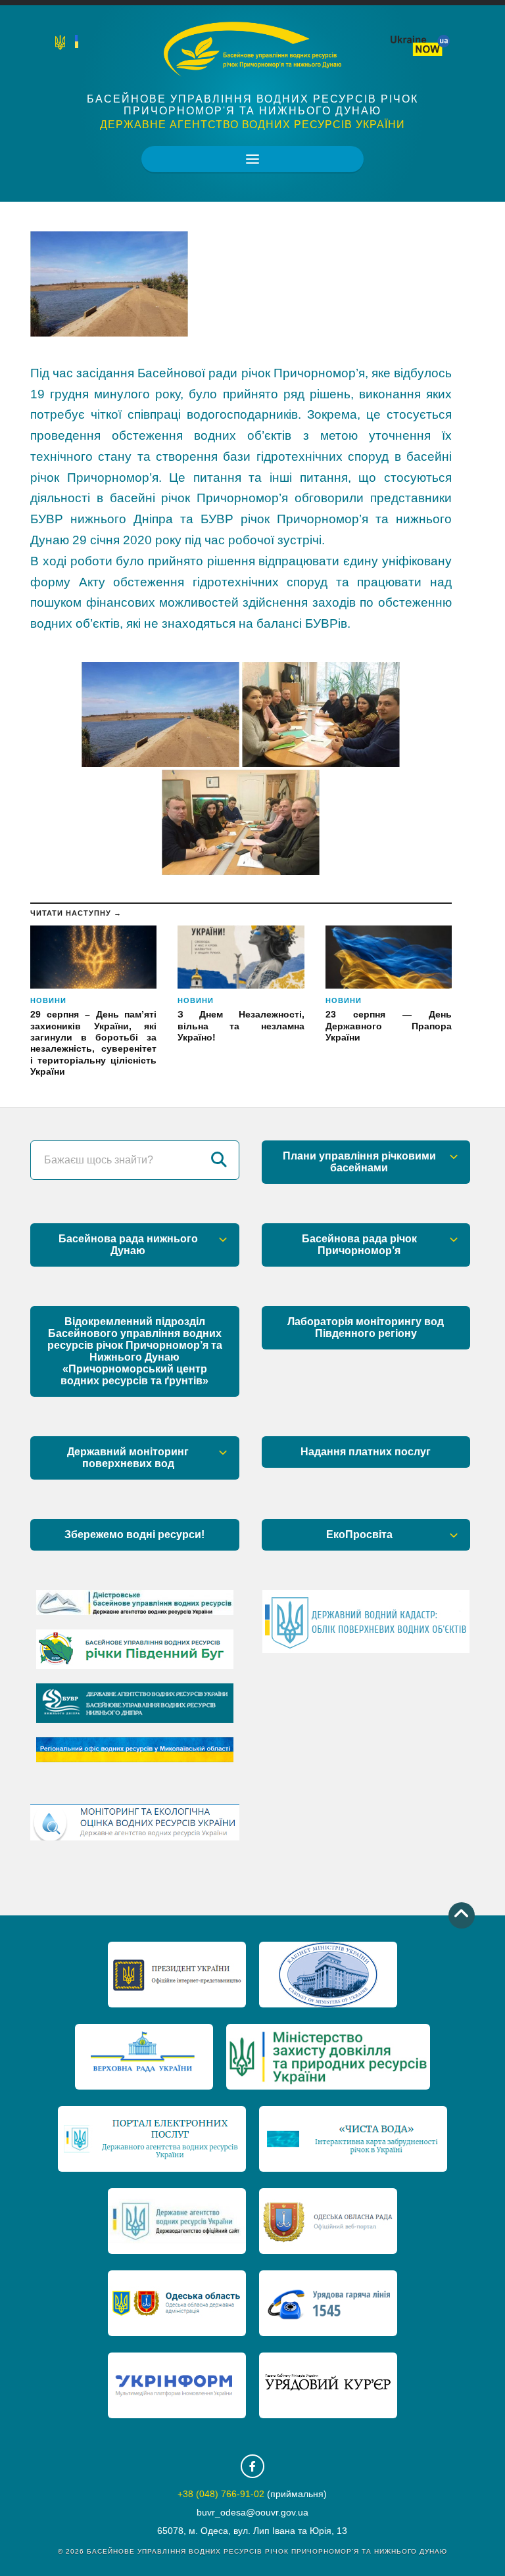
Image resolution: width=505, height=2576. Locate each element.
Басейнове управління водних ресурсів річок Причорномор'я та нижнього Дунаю (252, 105)
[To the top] (462, 1915)
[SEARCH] (220, 1160)
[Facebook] (252, 2466)
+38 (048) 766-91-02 (221, 2494)
